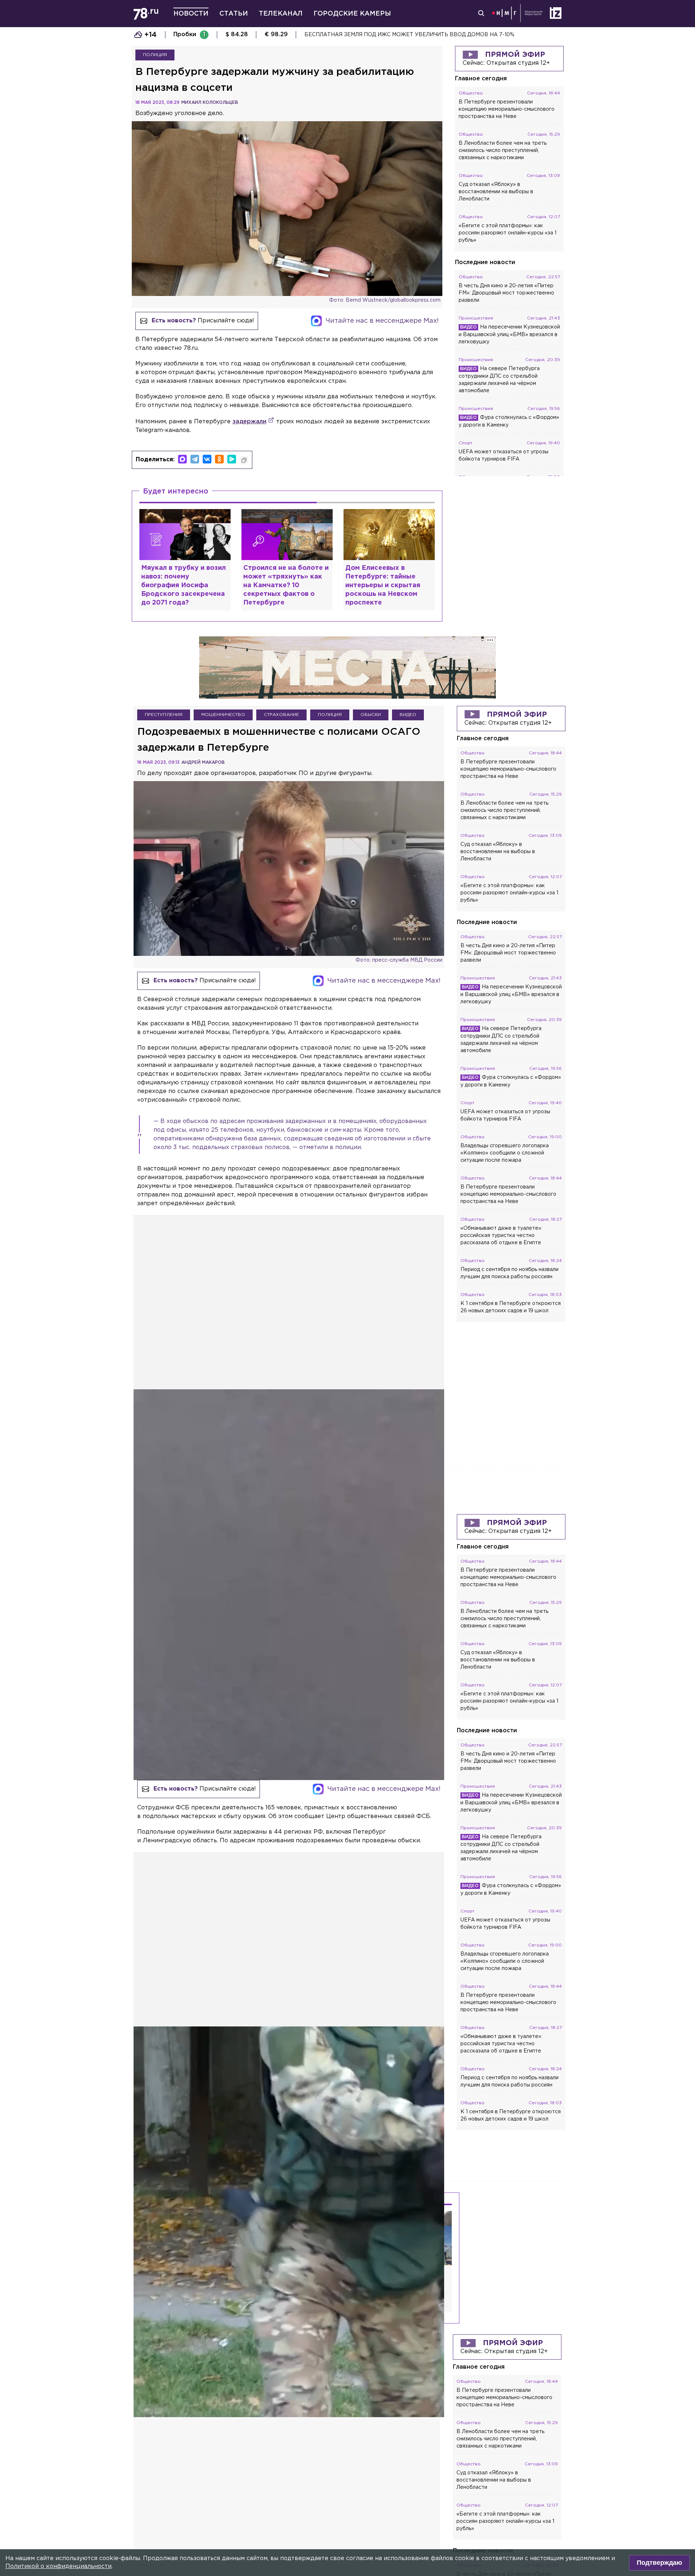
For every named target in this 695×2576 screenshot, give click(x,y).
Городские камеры (352, 14)
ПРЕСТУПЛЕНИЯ (164, 715)
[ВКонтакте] (207, 459)
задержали (249, 422)
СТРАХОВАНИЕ (281, 715)
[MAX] (182, 459)
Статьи (234, 14)
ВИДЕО (408, 715)
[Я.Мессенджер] (232, 459)
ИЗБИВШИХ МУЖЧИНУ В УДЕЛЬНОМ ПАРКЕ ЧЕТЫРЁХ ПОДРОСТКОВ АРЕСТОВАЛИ (419, 35)
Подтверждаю (659, 2563)
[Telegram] (195, 459)
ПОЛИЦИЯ (155, 55)
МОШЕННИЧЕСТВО (223, 715)
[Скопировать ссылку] (244, 460)
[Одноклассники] (219, 459)
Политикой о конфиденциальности (58, 2566)
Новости (191, 14)
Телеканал (281, 14)
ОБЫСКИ (371, 715)
